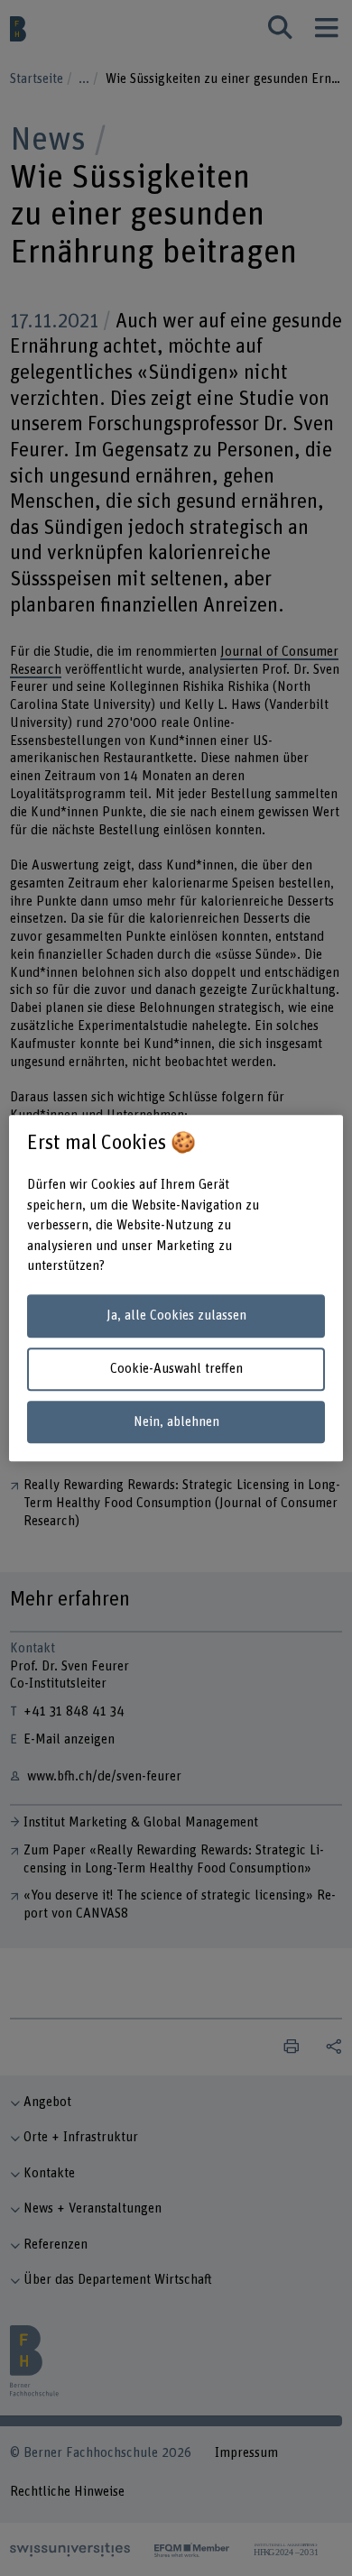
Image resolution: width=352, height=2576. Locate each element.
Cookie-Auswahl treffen (176, 1369)
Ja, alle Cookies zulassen (176, 1316)
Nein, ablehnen (176, 1422)
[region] (176, 1288)
